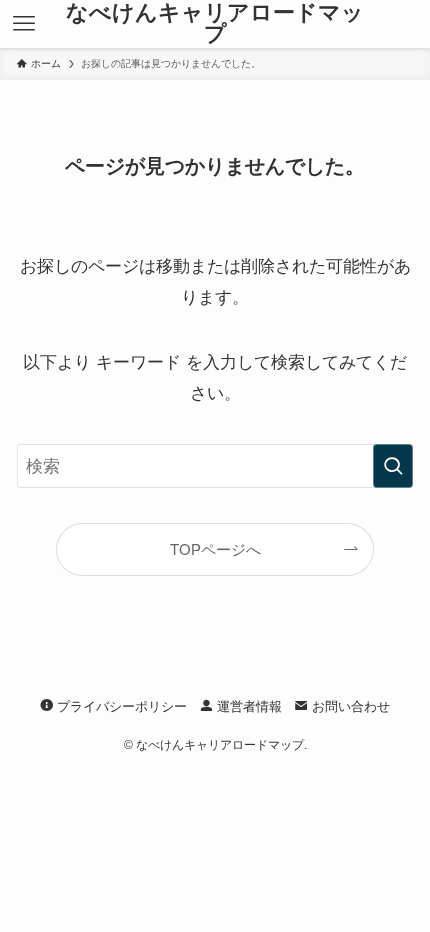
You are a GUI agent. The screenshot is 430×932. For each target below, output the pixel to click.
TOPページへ (215, 549)
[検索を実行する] (393, 466)
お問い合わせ (349, 706)
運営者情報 (247, 706)
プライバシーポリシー (120, 706)
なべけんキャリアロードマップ (215, 24)
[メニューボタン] (24, 24)
